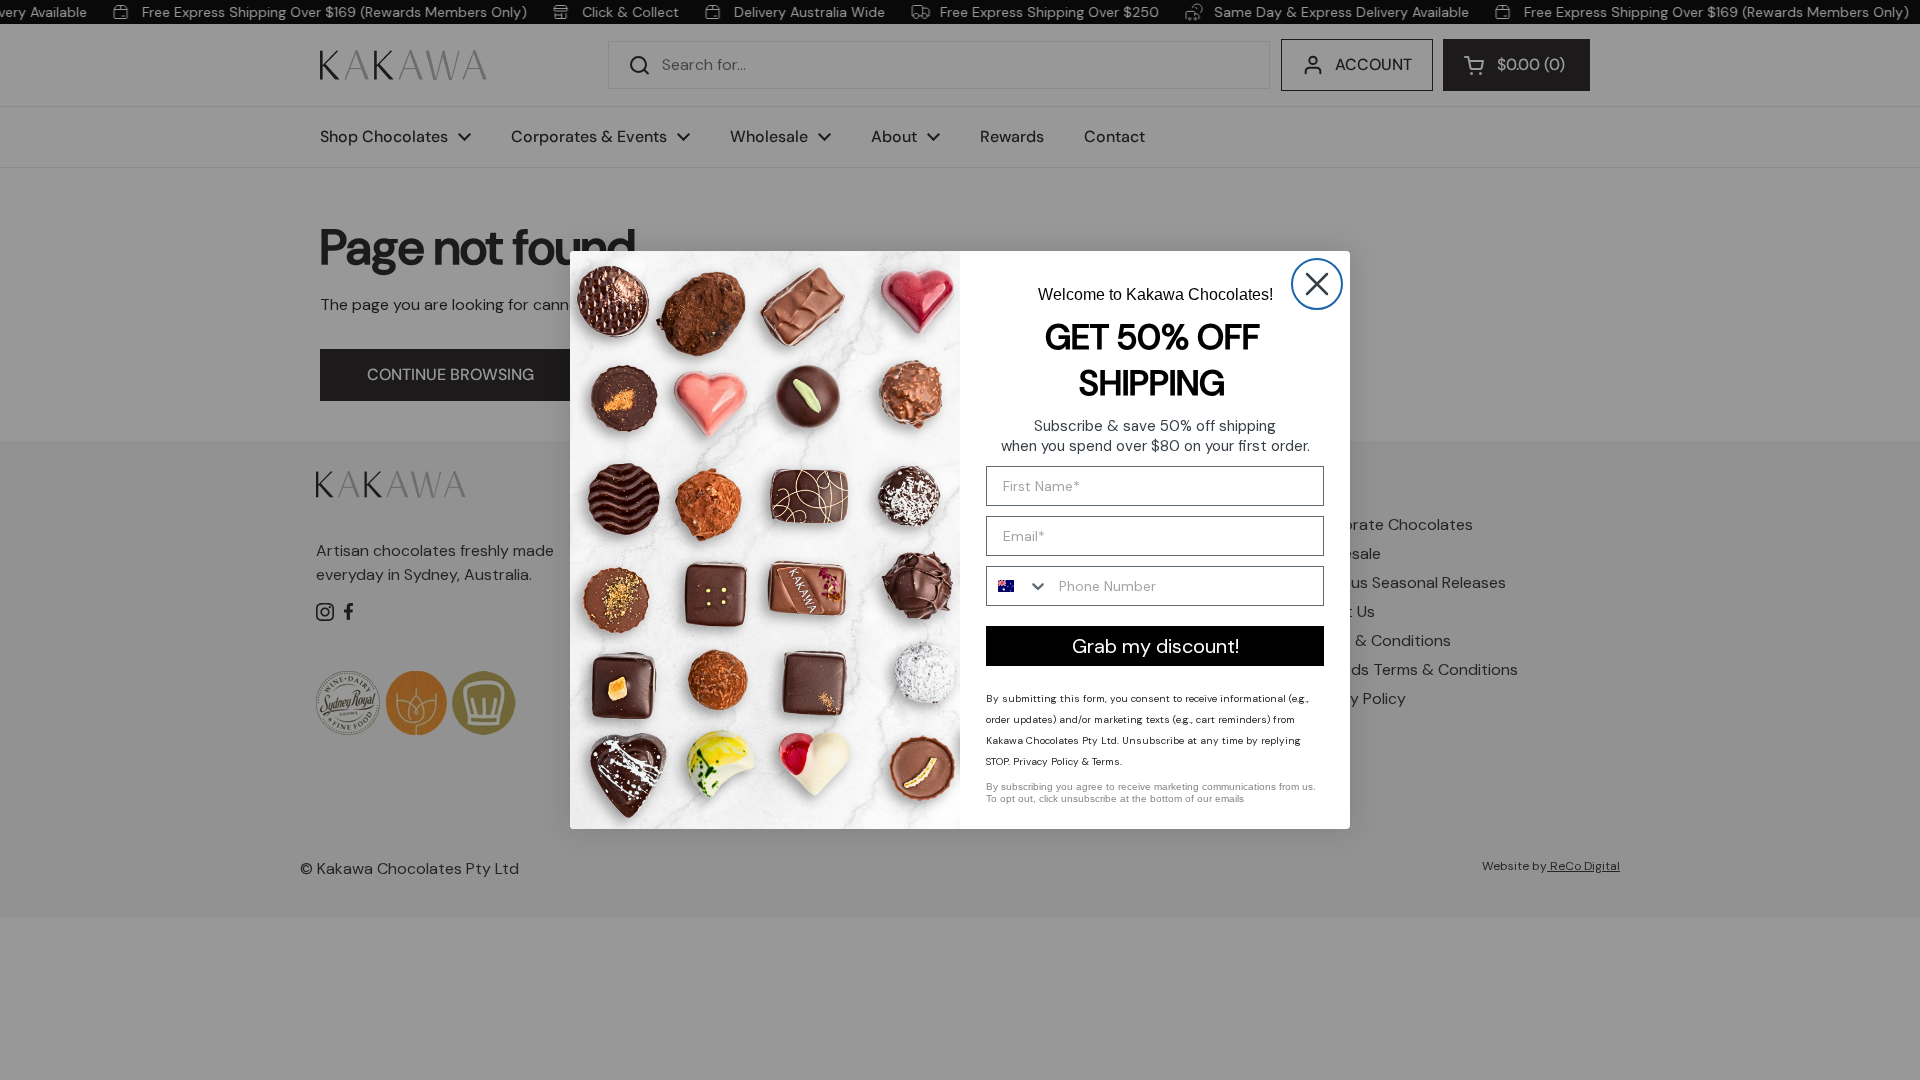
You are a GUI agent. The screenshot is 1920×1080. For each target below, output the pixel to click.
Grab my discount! (1155, 646)
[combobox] (1018, 586)
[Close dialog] (1317, 284)
